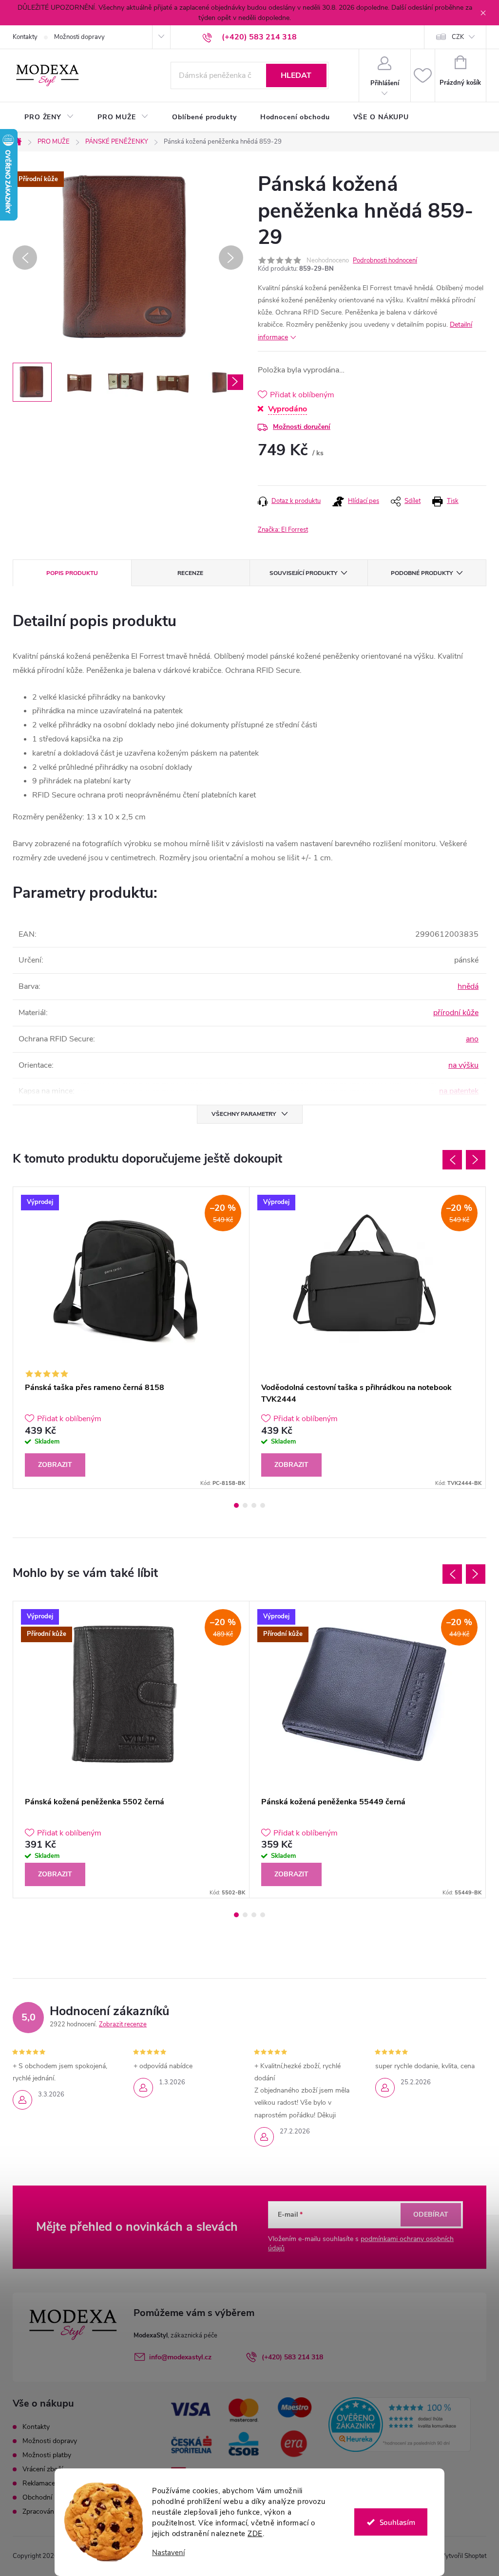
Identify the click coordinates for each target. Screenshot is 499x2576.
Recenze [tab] (190, 573)
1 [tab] (236, 1505)
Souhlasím (397, 2522)
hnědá (468, 986)
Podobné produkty (422, 573)
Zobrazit (55, 1465)
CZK (458, 37)
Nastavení (168, 2553)
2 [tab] (245, 1505)
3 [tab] (254, 1505)
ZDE (255, 2534)
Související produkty (303, 573)
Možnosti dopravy (79, 37)
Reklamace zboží (48, 2483)
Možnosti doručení (302, 427)
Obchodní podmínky (53, 2497)
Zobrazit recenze (123, 2024)
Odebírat (431, 2215)
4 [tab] (263, 1505)
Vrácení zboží (43, 2469)
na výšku (463, 1065)
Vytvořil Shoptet (464, 2556)
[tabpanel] (131, 1338)
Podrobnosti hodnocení (385, 260)
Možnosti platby (47, 2455)
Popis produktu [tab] (72, 573)
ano (472, 1039)
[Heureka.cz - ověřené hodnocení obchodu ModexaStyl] (400, 2425)
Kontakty (25, 37)
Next (476, 1160)
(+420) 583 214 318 (292, 2357)
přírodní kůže (456, 1013)
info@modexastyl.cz (180, 2357)
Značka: (283, 530)
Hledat (296, 75)
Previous (452, 1160)
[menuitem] (49, 117)
